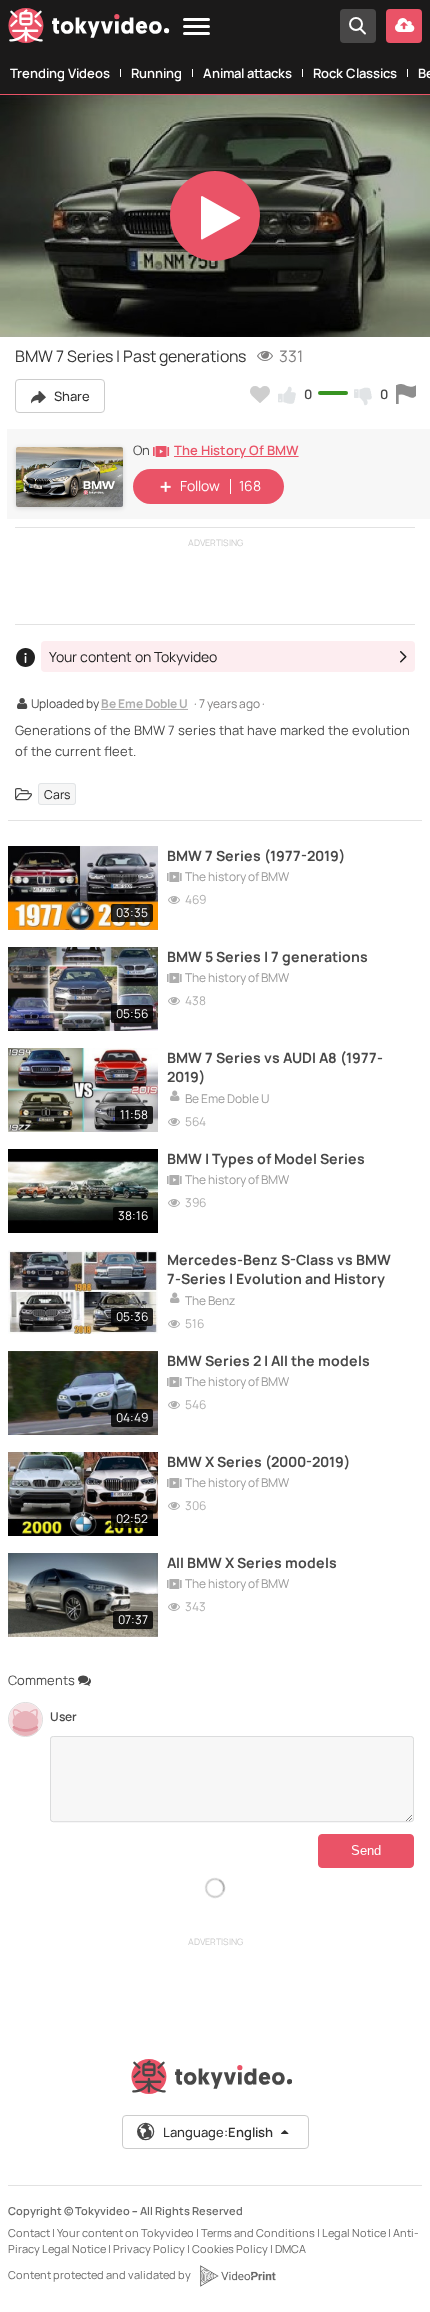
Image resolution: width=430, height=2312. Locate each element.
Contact (29, 2232)
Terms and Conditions (258, 2232)
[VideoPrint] (237, 2276)
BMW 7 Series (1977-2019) (256, 855)
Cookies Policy (230, 2248)
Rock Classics (355, 73)
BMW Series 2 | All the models (268, 1360)
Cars (57, 794)
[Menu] (196, 27)
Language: (218, 2132)
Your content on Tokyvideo (125, 2232)
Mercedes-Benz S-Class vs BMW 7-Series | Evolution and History (279, 1269)
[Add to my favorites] (260, 394)
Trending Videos (60, 73)
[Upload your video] (404, 26)
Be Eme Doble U (144, 705)
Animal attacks (247, 73)
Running (156, 73)
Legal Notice (354, 2232)
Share (70, 396)
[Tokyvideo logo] (89, 29)
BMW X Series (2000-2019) (258, 1461)
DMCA (290, 2248)
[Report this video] (406, 394)
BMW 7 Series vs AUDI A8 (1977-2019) (275, 1067)
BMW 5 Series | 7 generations (267, 956)
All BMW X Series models (252, 1562)
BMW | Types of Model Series (266, 1158)
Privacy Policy (149, 2248)
